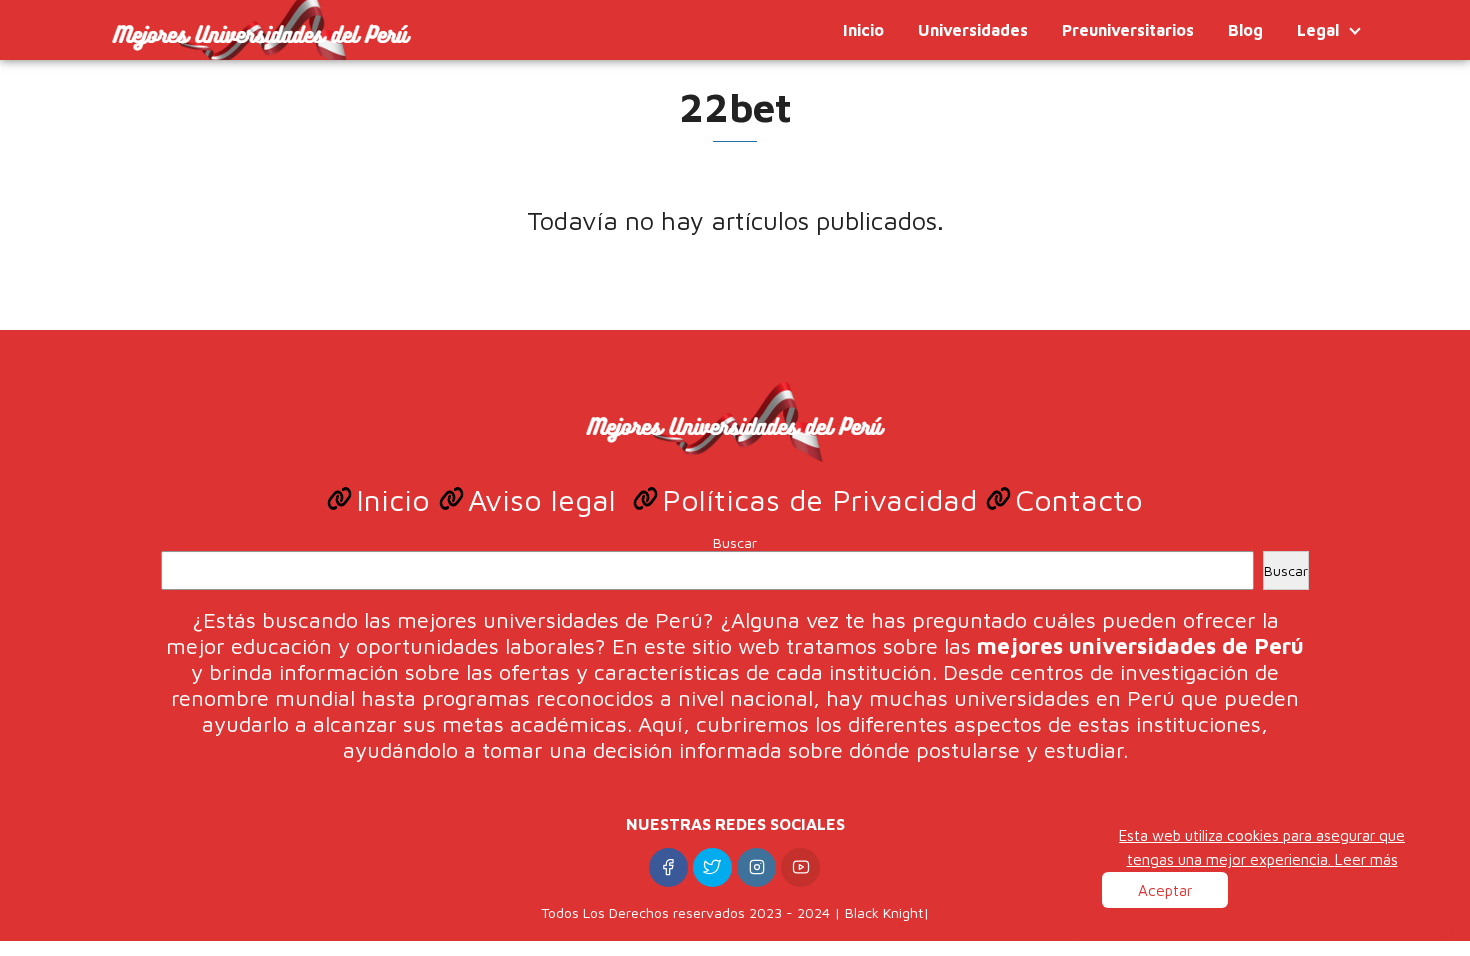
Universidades (973, 30)
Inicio (863, 30)
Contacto (1079, 499)
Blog (1245, 30)
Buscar (735, 542)
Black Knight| (887, 912)
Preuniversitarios (1128, 30)
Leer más (1366, 859)
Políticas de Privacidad (824, 499)
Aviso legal (546, 499)
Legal (1318, 30)
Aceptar (1165, 890)
